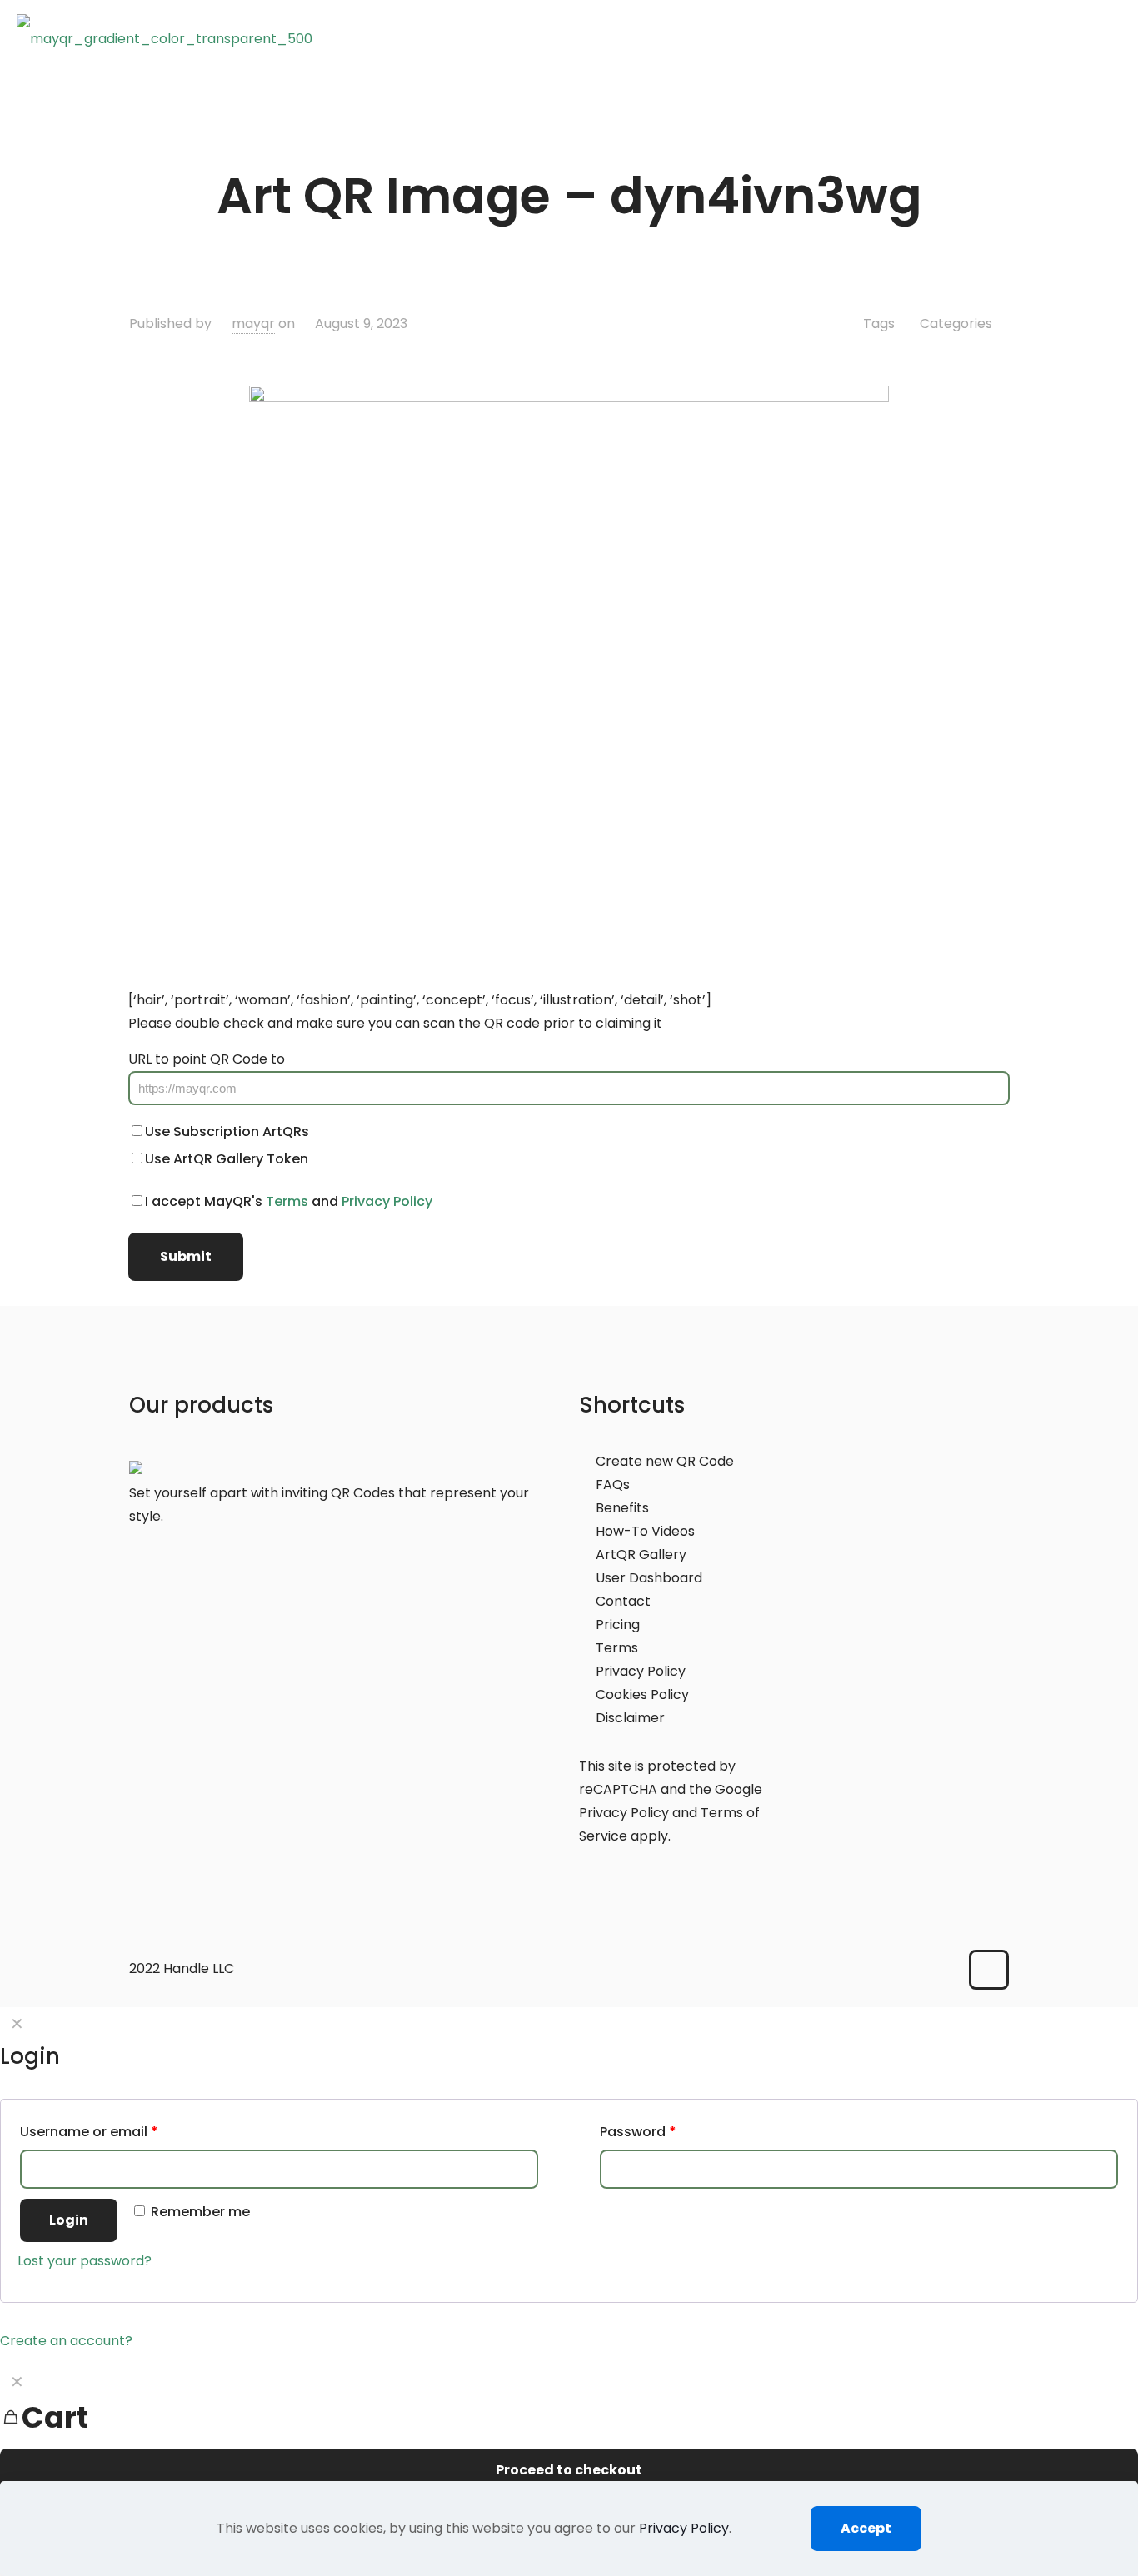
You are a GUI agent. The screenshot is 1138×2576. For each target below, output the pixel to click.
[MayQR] (165, 38)
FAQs (613, 1485)
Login (69, 2220)
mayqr (253, 324)
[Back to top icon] (989, 1970)
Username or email (89, 2132)
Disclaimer (630, 1718)
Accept (866, 2528)
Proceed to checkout (569, 2470)
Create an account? (66, 2341)
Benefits (622, 1508)
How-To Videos (645, 1531)
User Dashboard (649, 1578)
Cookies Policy (642, 1694)
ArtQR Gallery (641, 1555)
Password (638, 2132)
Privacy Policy (387, 1201)
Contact (623, 1601)
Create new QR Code (665, 1461)
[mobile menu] (1116, 38)
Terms (287, 1201)
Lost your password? (85, 2261)
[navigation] (569, 2440)
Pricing (618, 1624)
